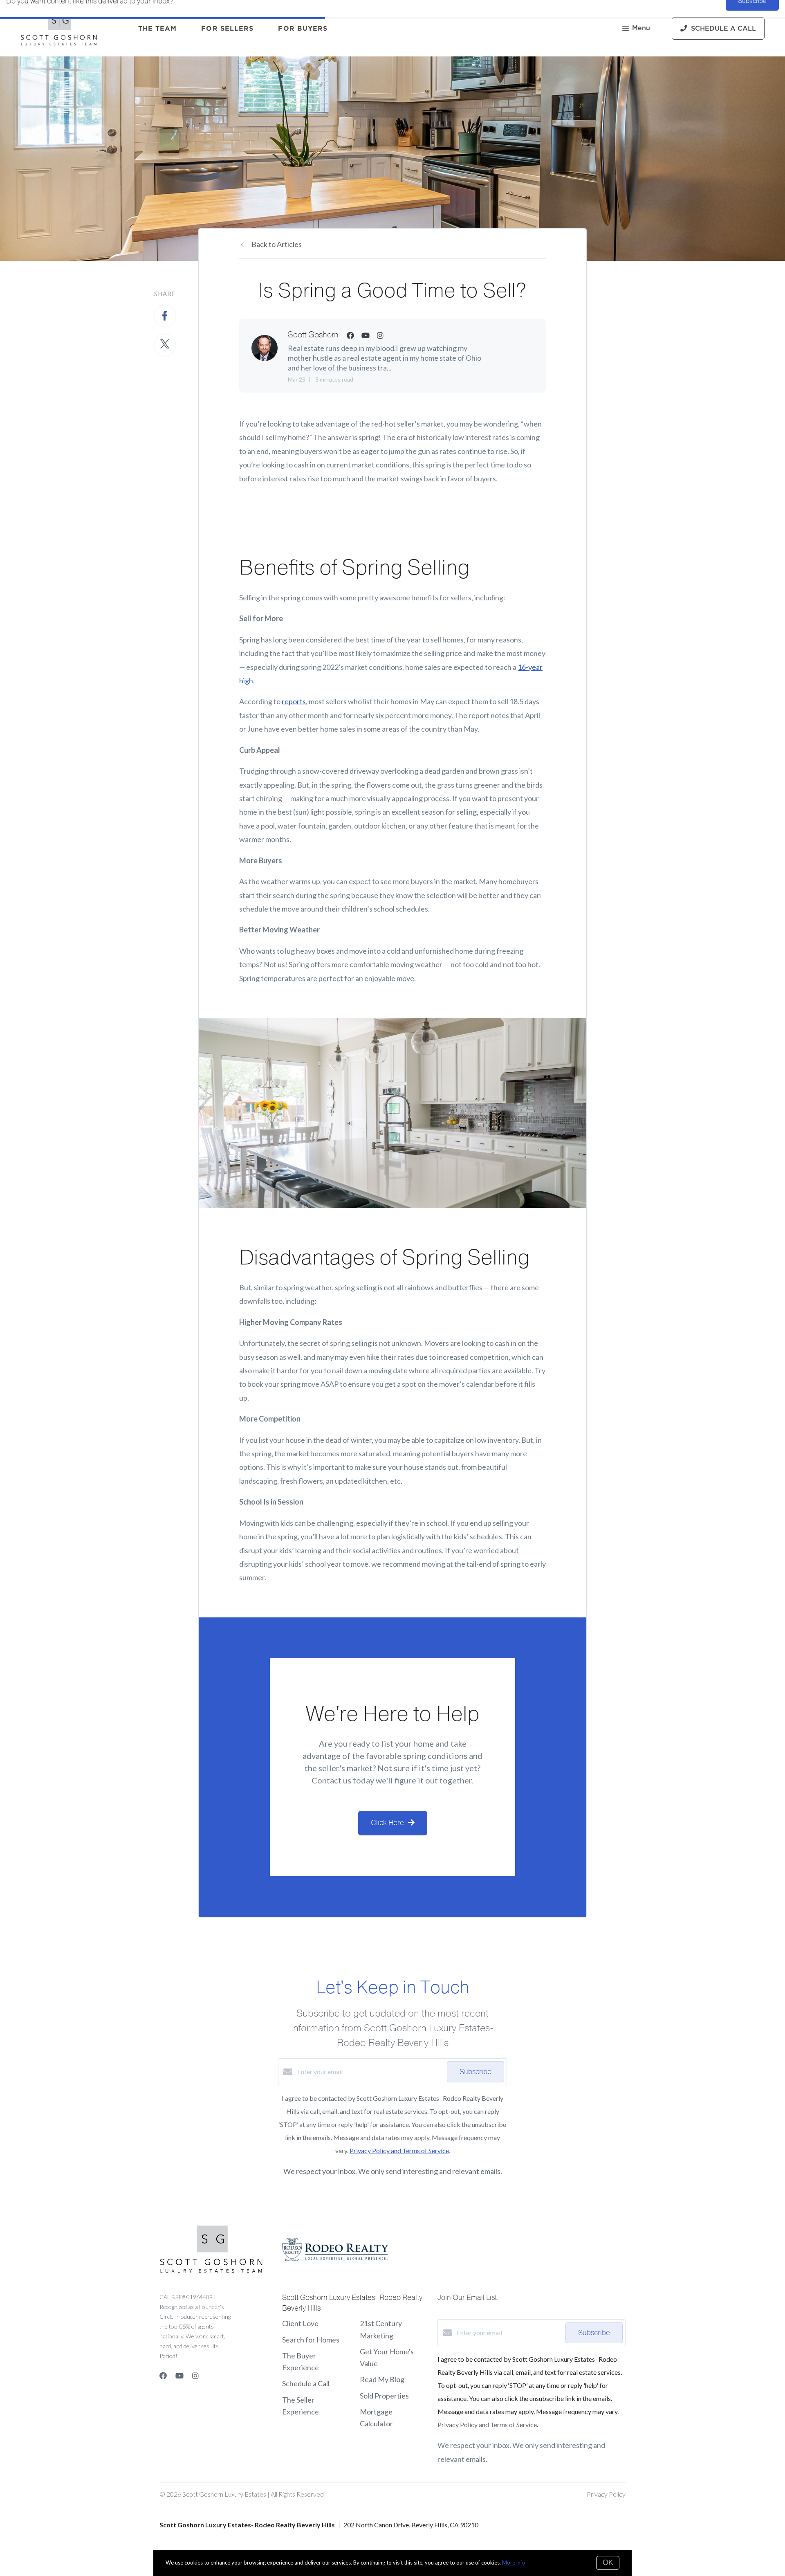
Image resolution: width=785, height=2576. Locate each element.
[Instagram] (195, 2376)
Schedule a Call (306, 2383)
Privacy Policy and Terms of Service (399, 2150)
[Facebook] (163, 2376)
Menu (641, 28)
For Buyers (303, 28)
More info (514, 2563)
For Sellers (227, 28)
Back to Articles (277, 244)
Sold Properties (384, 2396)
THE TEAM (158, 28)
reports (294, 701)
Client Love (300, 2323)
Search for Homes (311, 2340)
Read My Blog (382, 2379)
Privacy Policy (606, 2494)
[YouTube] (179, 2376)
